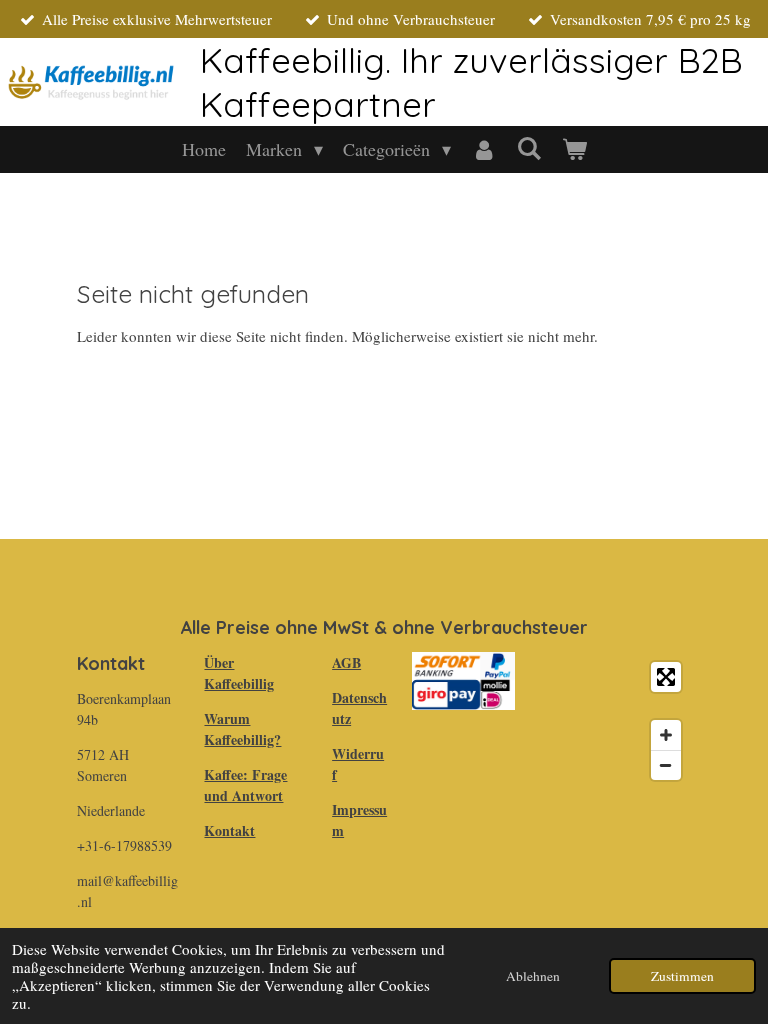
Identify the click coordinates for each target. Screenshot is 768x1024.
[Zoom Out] (666, 765)
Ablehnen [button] (533, 976)
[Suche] (528, 148)
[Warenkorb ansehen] (573, 149)
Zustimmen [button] (682, 976)
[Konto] (483, 149)
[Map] (615, 721)
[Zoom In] (666, 735)
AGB (346, 662)
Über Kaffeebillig (239, 673)
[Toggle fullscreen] (666, 677)
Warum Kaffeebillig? (242, 729)
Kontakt (229, 830)
